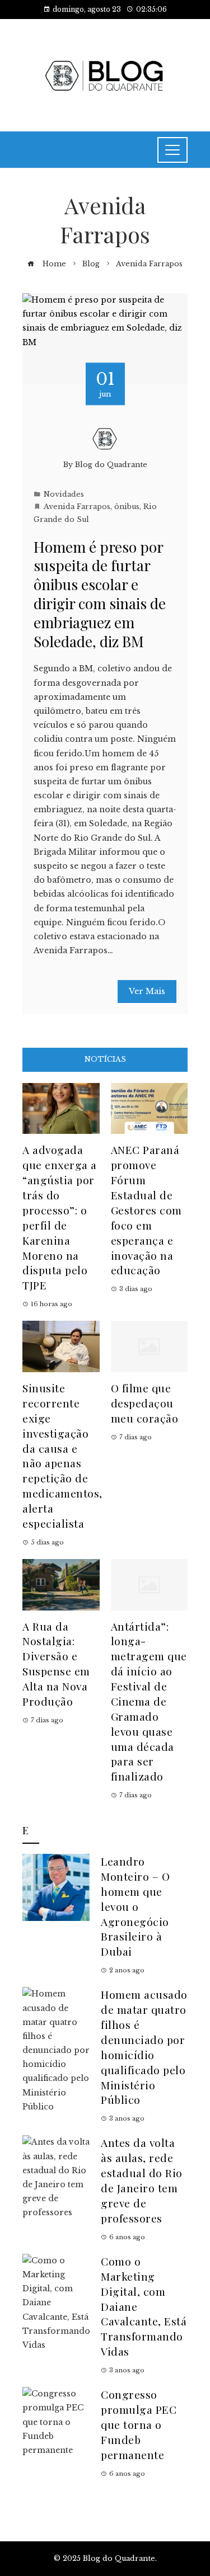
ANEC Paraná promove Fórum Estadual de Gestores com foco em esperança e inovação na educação (146, 1210)
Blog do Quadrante (111, 465)
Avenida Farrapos (77, 507)
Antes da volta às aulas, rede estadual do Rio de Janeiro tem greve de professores (142, 2180)
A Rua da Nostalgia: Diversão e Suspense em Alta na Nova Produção (56, 1664)
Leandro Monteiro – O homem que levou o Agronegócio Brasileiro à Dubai (135, 1906)
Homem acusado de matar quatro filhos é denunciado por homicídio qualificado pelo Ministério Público (144, 2047)
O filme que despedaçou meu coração (145, 1403)
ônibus (127, 507)
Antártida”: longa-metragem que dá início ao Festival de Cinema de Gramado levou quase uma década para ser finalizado (149, 1701)
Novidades (64, 494)
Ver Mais (147, 991)
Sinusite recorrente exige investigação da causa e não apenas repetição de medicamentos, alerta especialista (62, 1456)
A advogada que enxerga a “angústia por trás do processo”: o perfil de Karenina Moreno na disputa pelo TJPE (60, 1217)
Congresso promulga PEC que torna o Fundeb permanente (139, 2424)
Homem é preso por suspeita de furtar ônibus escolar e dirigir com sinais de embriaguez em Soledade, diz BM (100, 594)
